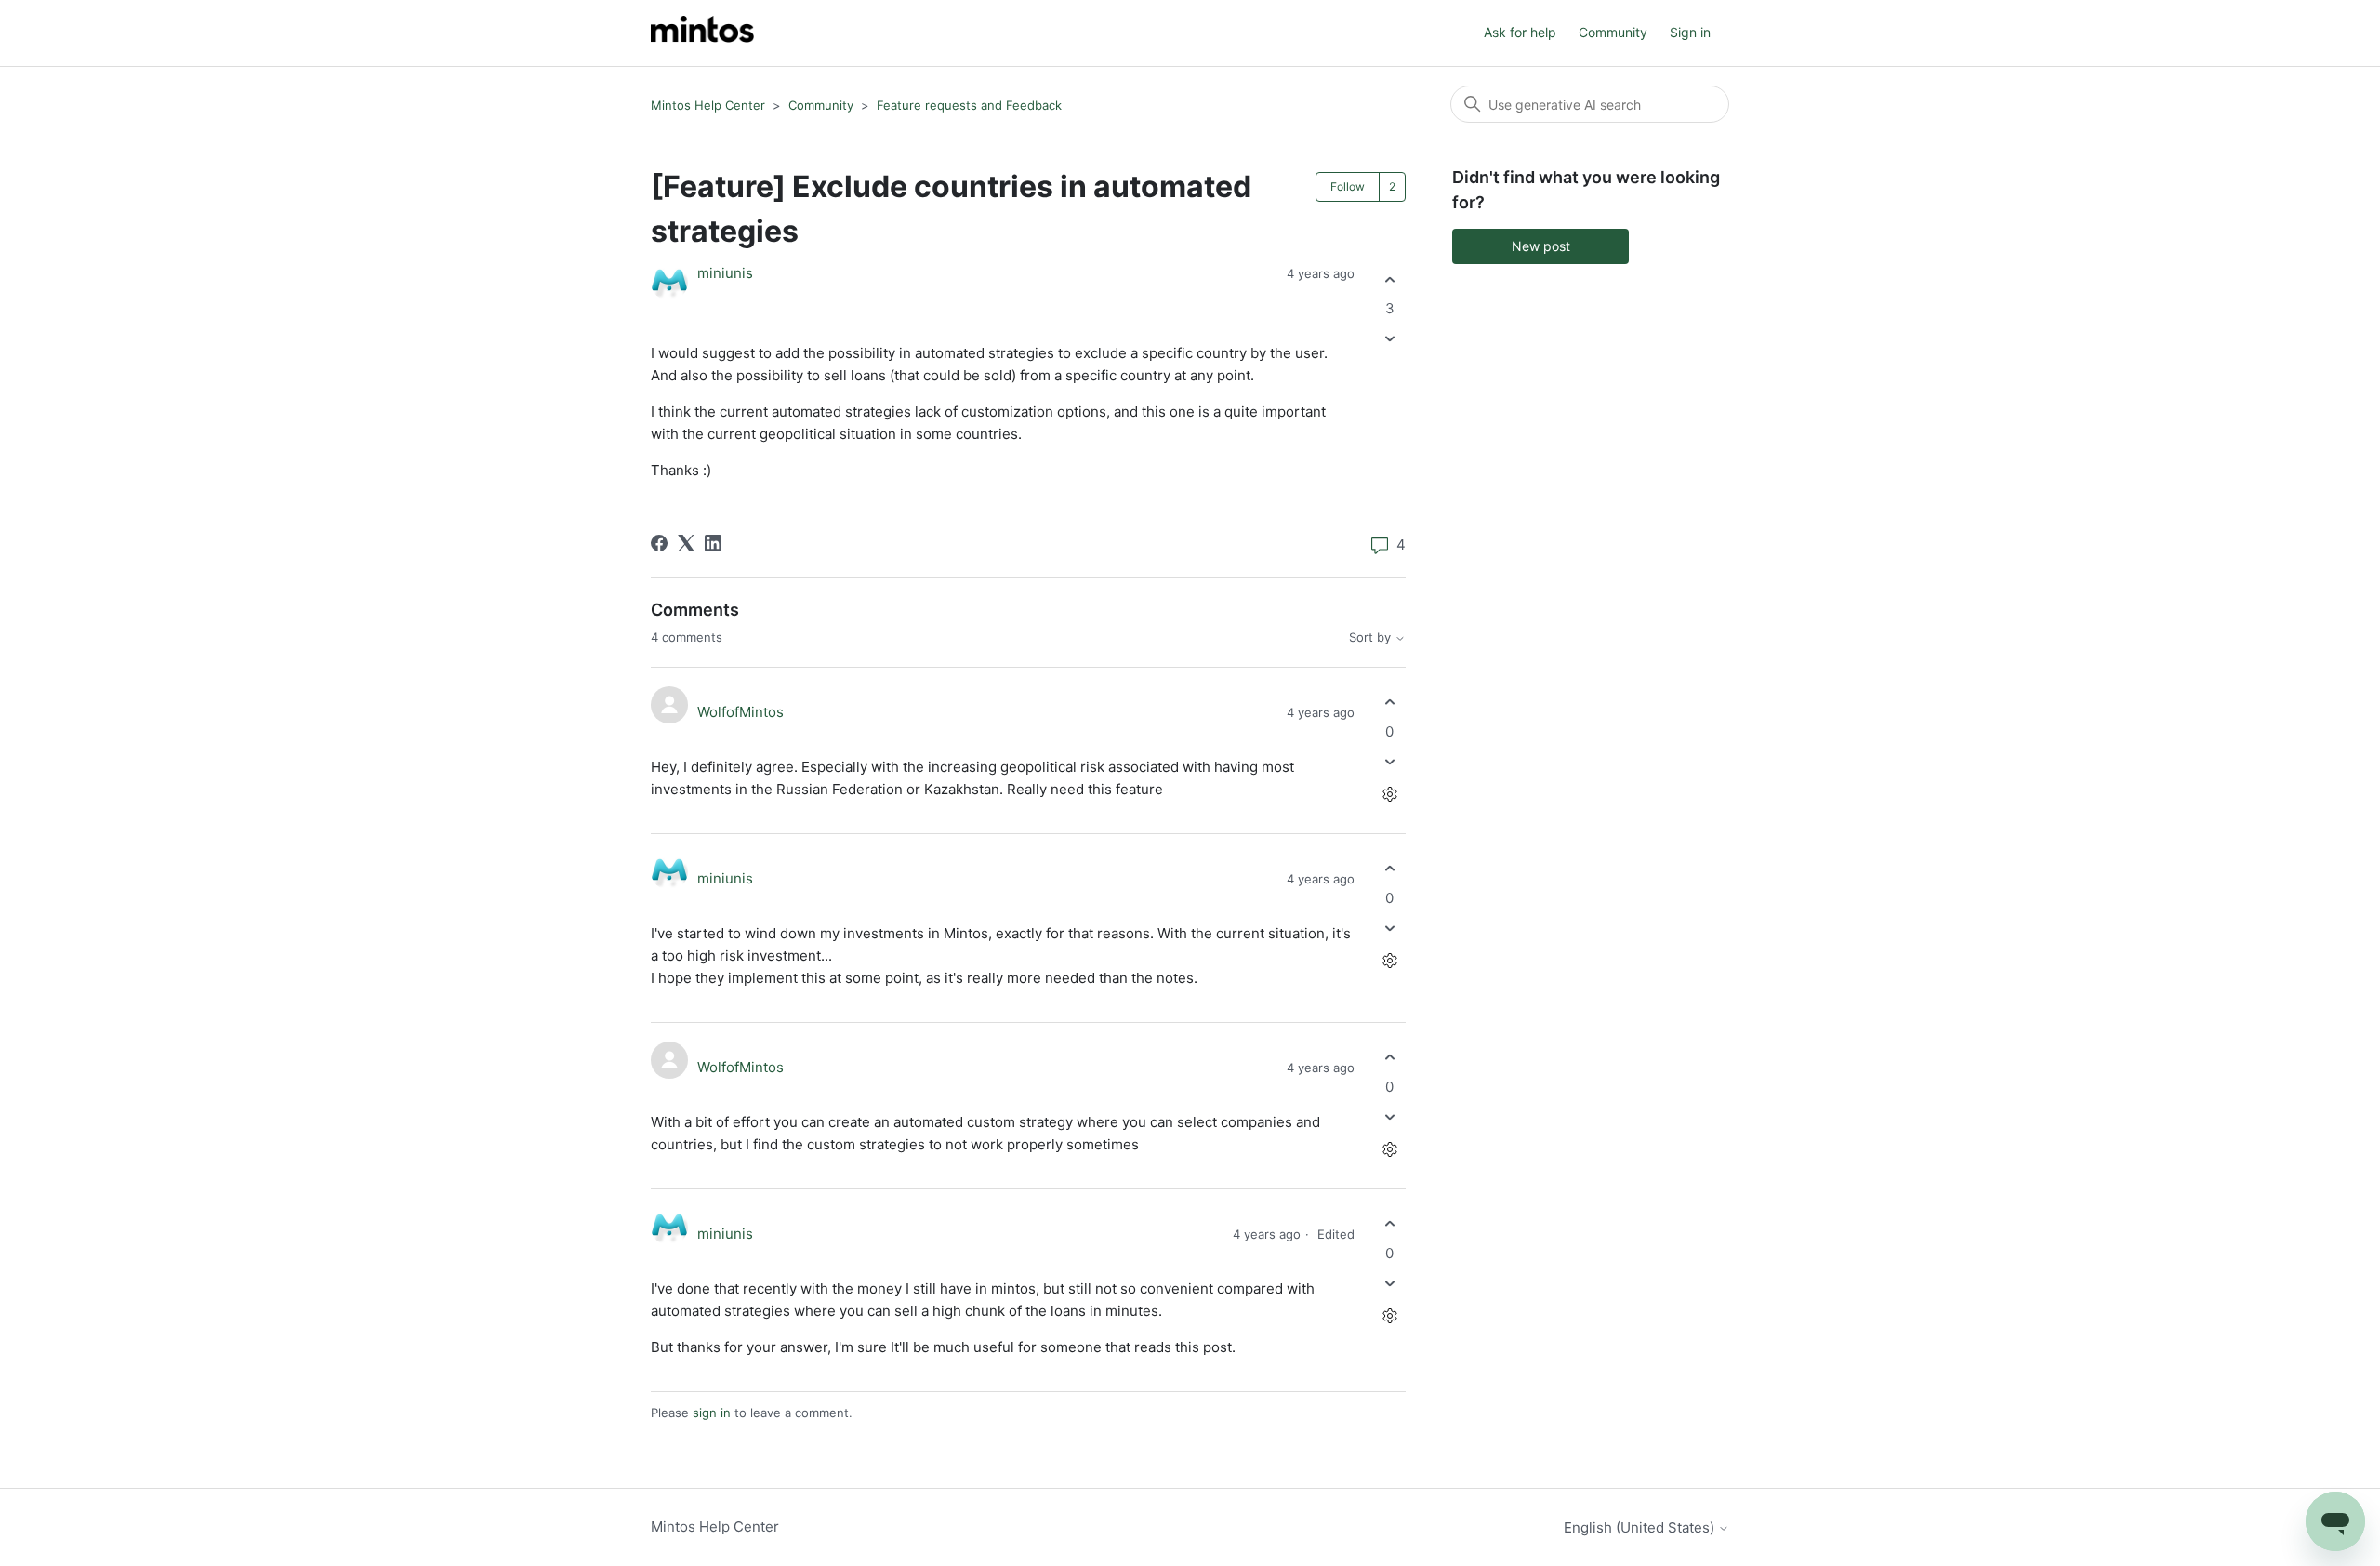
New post (1541, 246)
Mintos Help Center (708, 105)
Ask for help (1520, 32)
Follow (1348, 186)
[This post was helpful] (1389, 279)
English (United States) (1641, 1527)
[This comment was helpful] (1389, 703)
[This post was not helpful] (1389, 339)
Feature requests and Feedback (969, 105)
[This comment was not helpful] (1389, 761)
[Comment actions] (1389, 794)
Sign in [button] (1690, 32)
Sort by (1372, 637)
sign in (712, 1413)
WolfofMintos (740, 712)
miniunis (725, 273)
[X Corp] (686, 543)
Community (1613, 32)
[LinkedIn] (713, 543)
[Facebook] (659, 543)
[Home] (702, 33)
